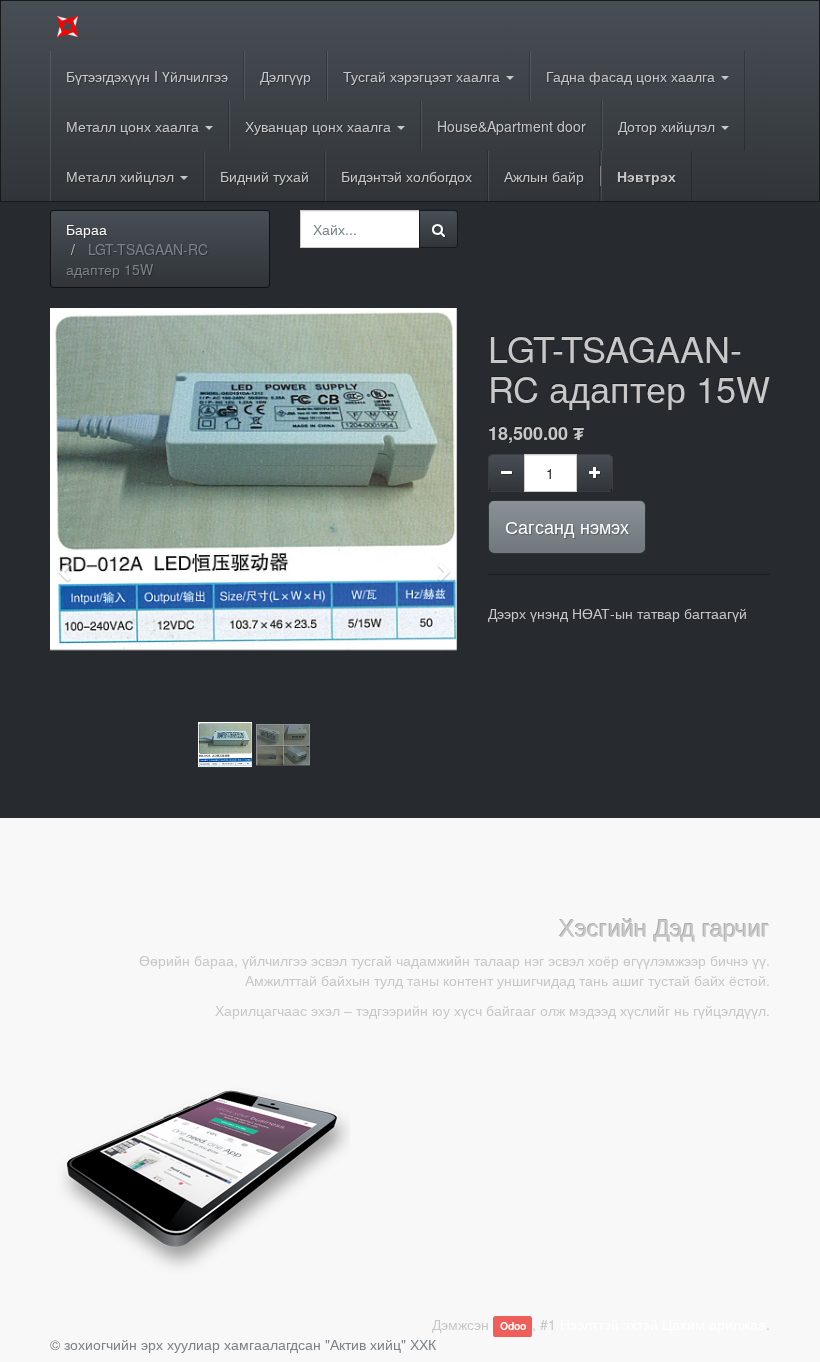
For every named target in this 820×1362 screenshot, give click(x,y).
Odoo (513, 1325)
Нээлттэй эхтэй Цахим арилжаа (663, 1324)
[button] (70, 563)
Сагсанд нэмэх (567, 526)
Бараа (86, 229)
